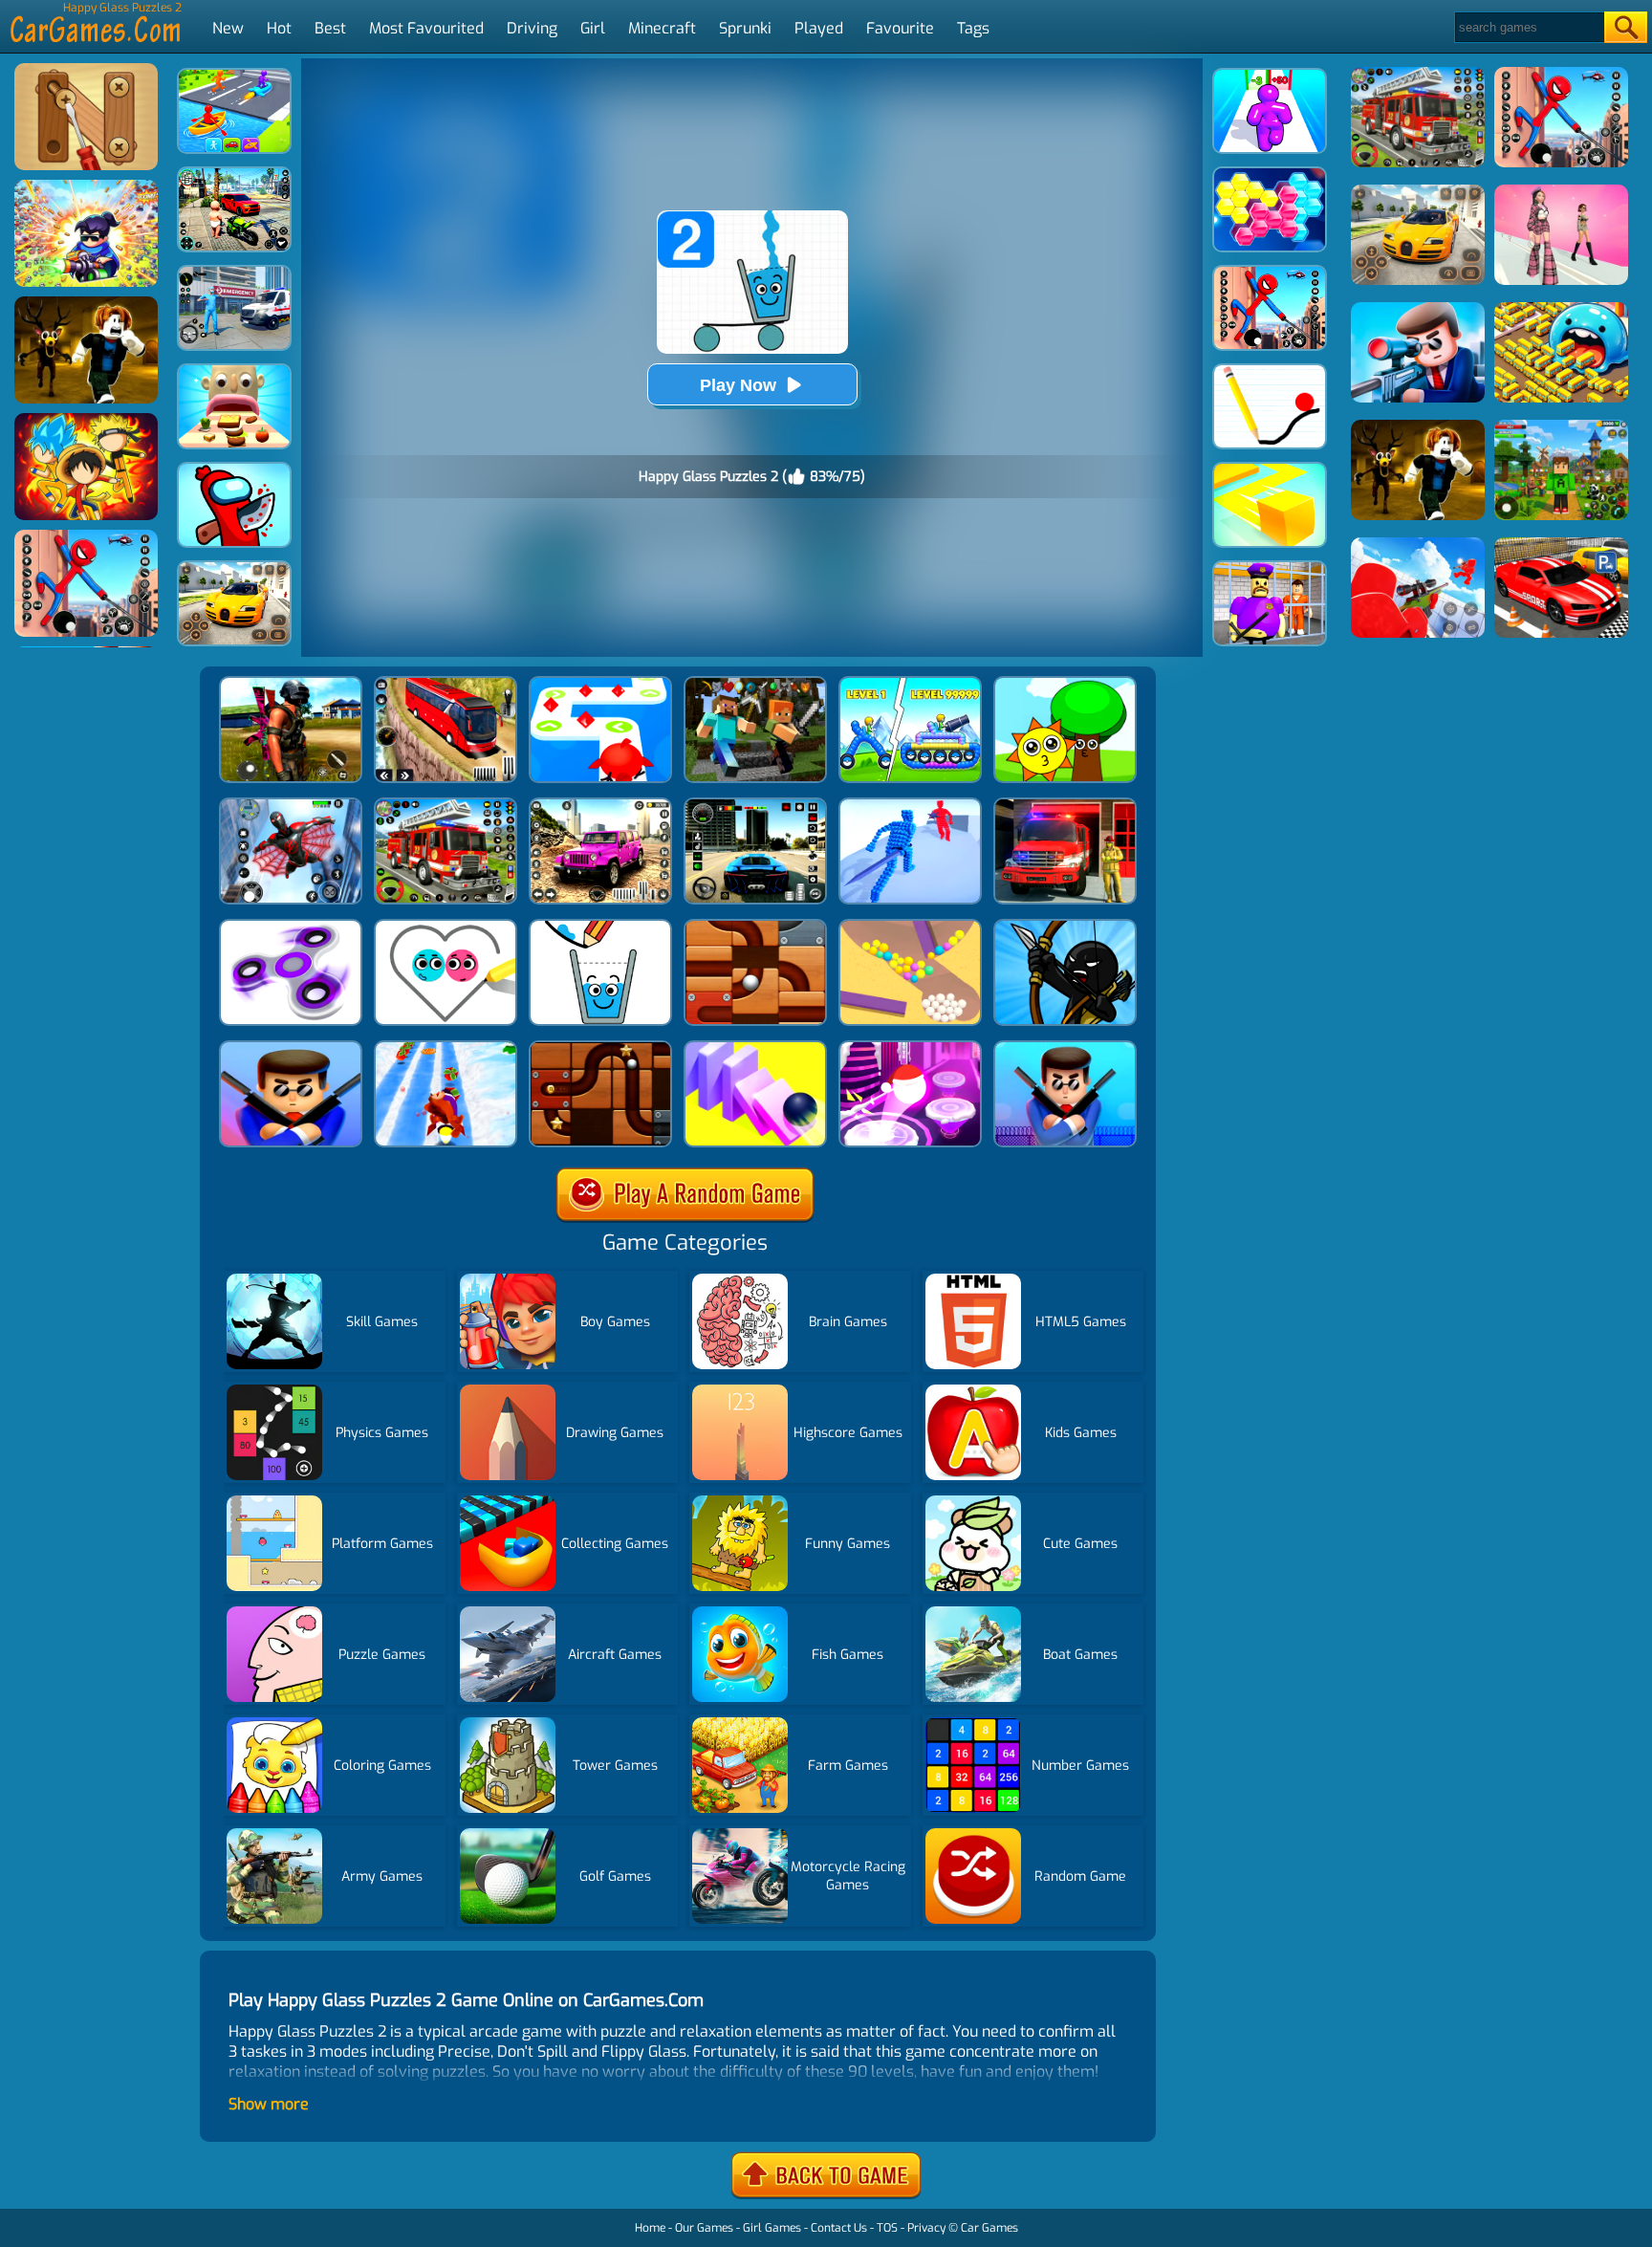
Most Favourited (426, 28)
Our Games (704, 2228)
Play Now (738, 385)
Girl (593, 28)
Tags (973, 28)
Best (330, 28)
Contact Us (839, 2228)
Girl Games (772, 2228)
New (228, 28)
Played (819, 28)
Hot (279, 28)
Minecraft (662, 28)
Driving (532, 28)
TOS (887, 2228)
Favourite (900, 28)
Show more (269, 2104)
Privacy (926, 2228)
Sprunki (745, 28)
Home (650, 2228)
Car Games (989, 2228)
